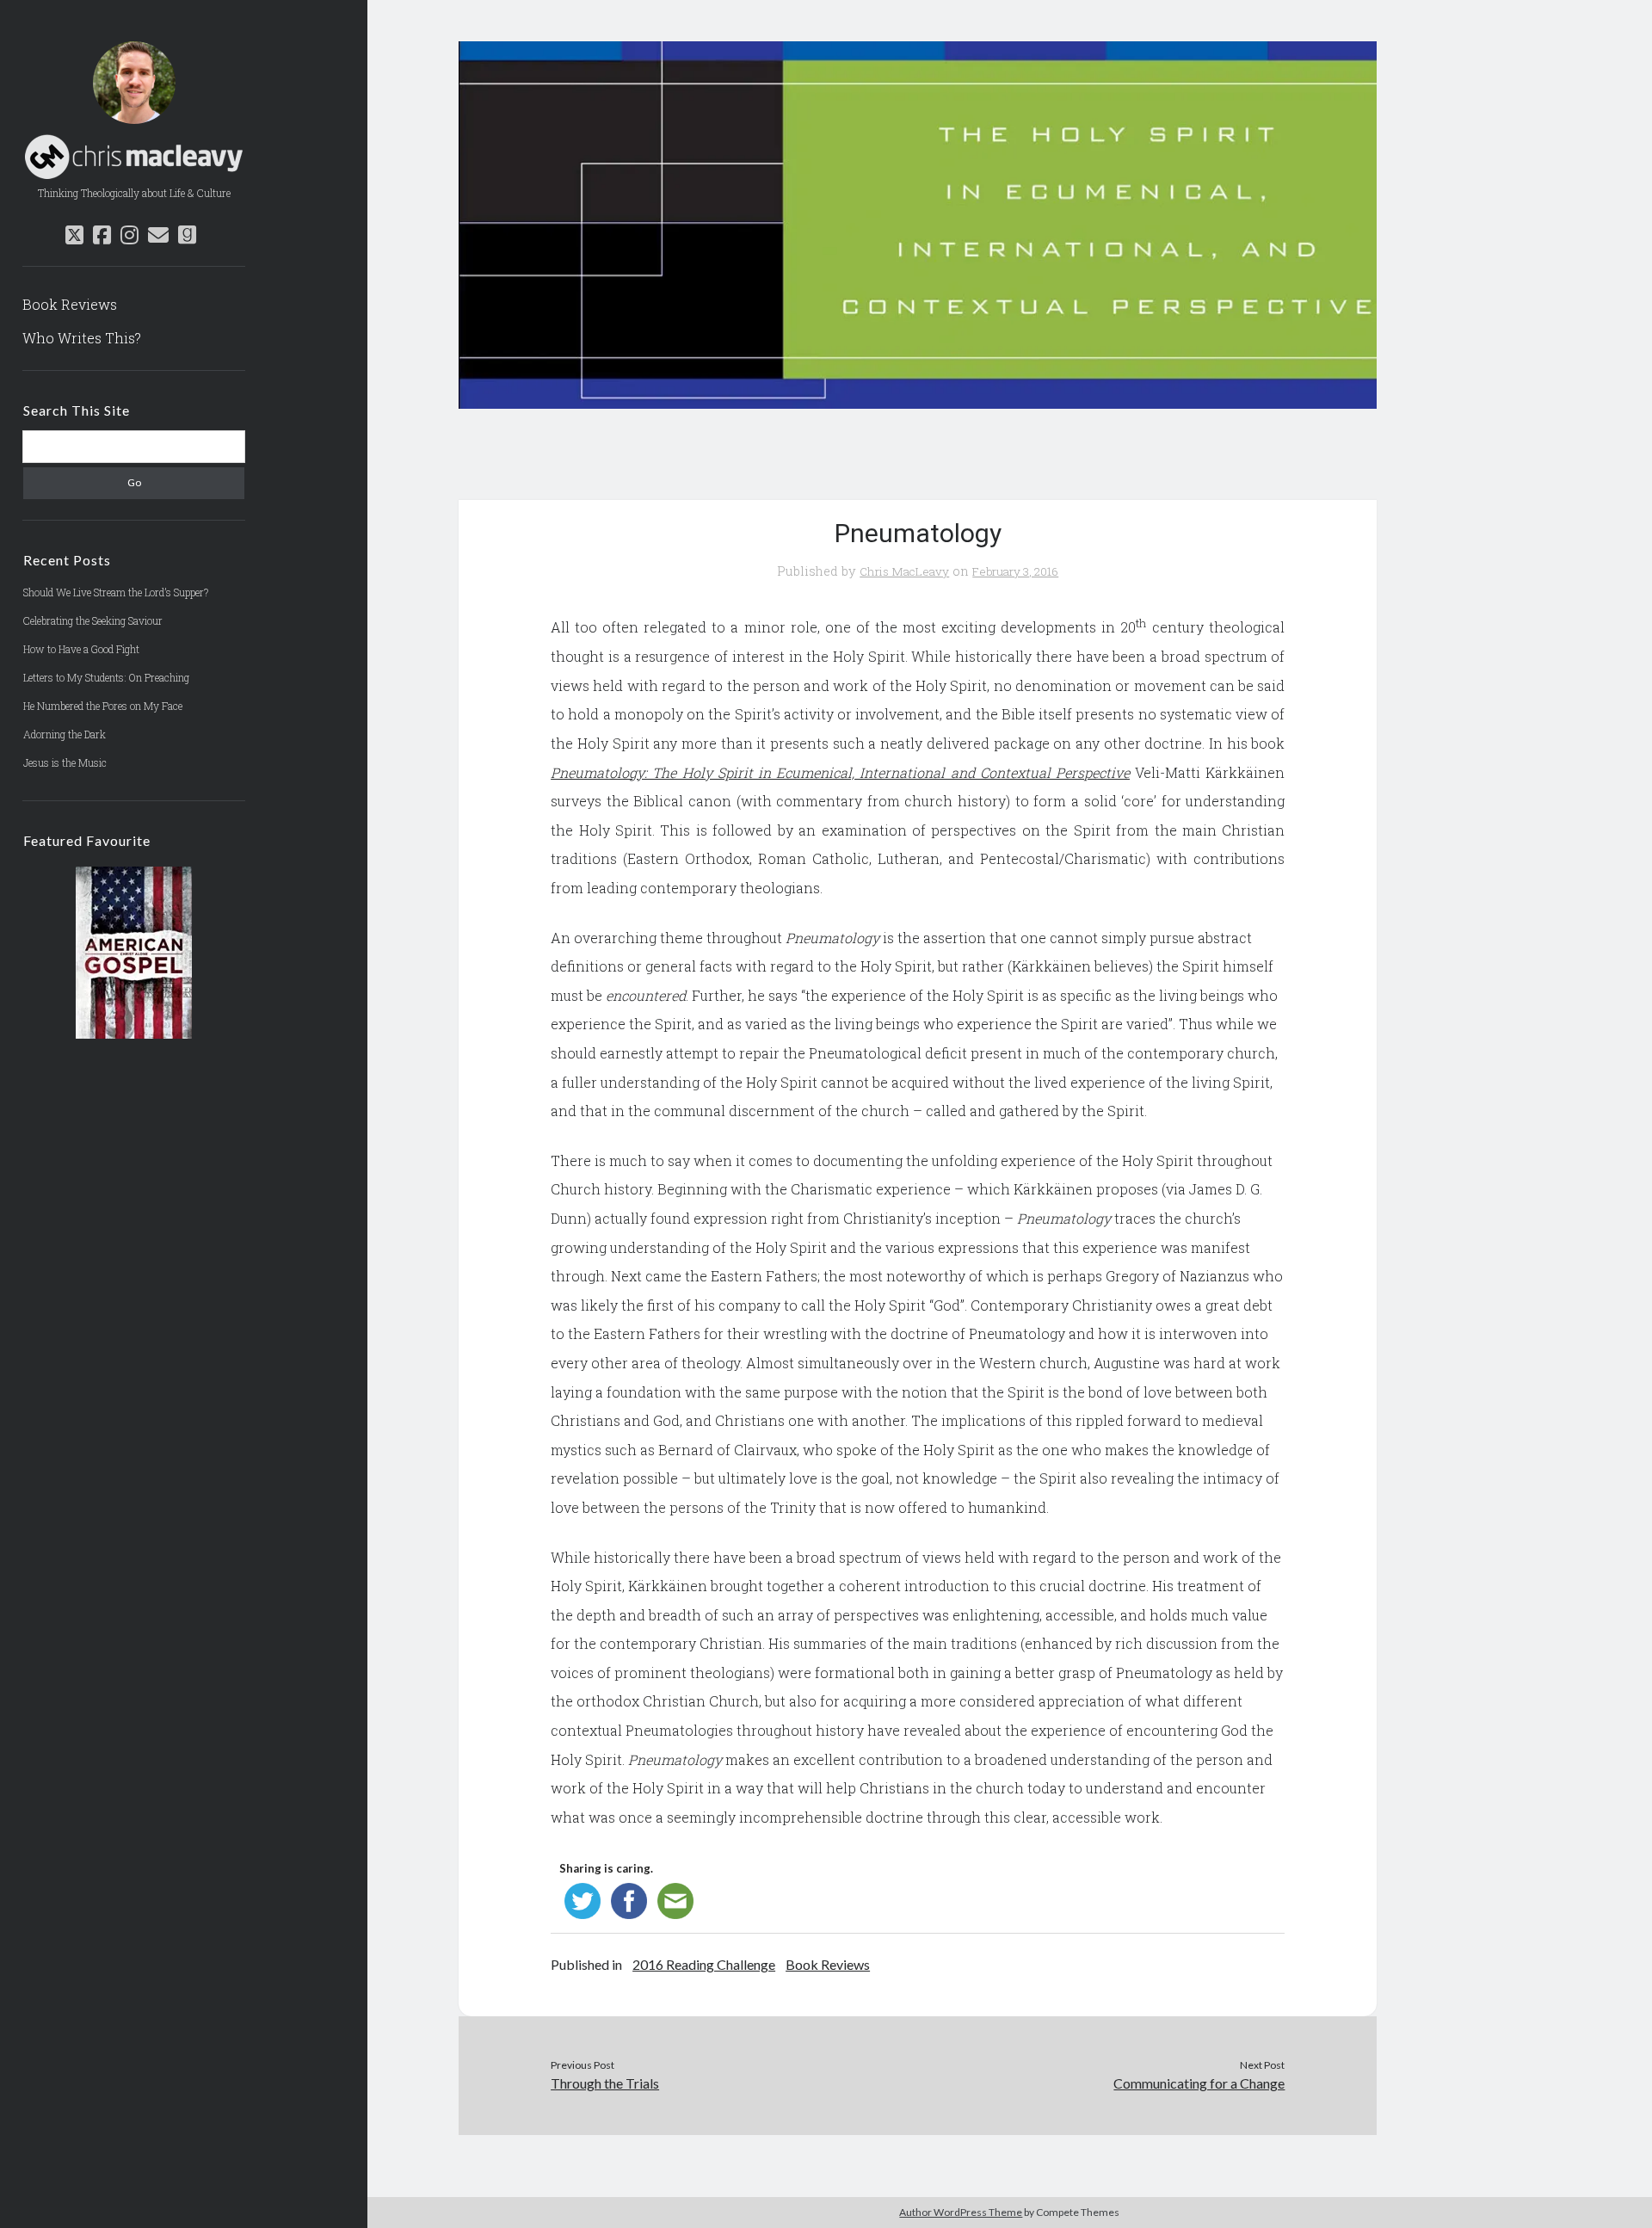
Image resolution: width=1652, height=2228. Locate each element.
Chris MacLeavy (904, 571)
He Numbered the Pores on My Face (103, 706)
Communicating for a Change (1199, 2083)
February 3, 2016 (1015, 571)
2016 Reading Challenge (704, 1964)
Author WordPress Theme (961, 2212)
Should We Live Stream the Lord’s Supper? (116, 592)
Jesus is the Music (65, 762)
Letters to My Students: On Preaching (106, 677)
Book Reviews (70, 304)
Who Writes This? (82, 338)
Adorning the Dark (65, 734)
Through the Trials (605, 2083)
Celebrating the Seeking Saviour (93, 620)
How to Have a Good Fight (81, 649)
